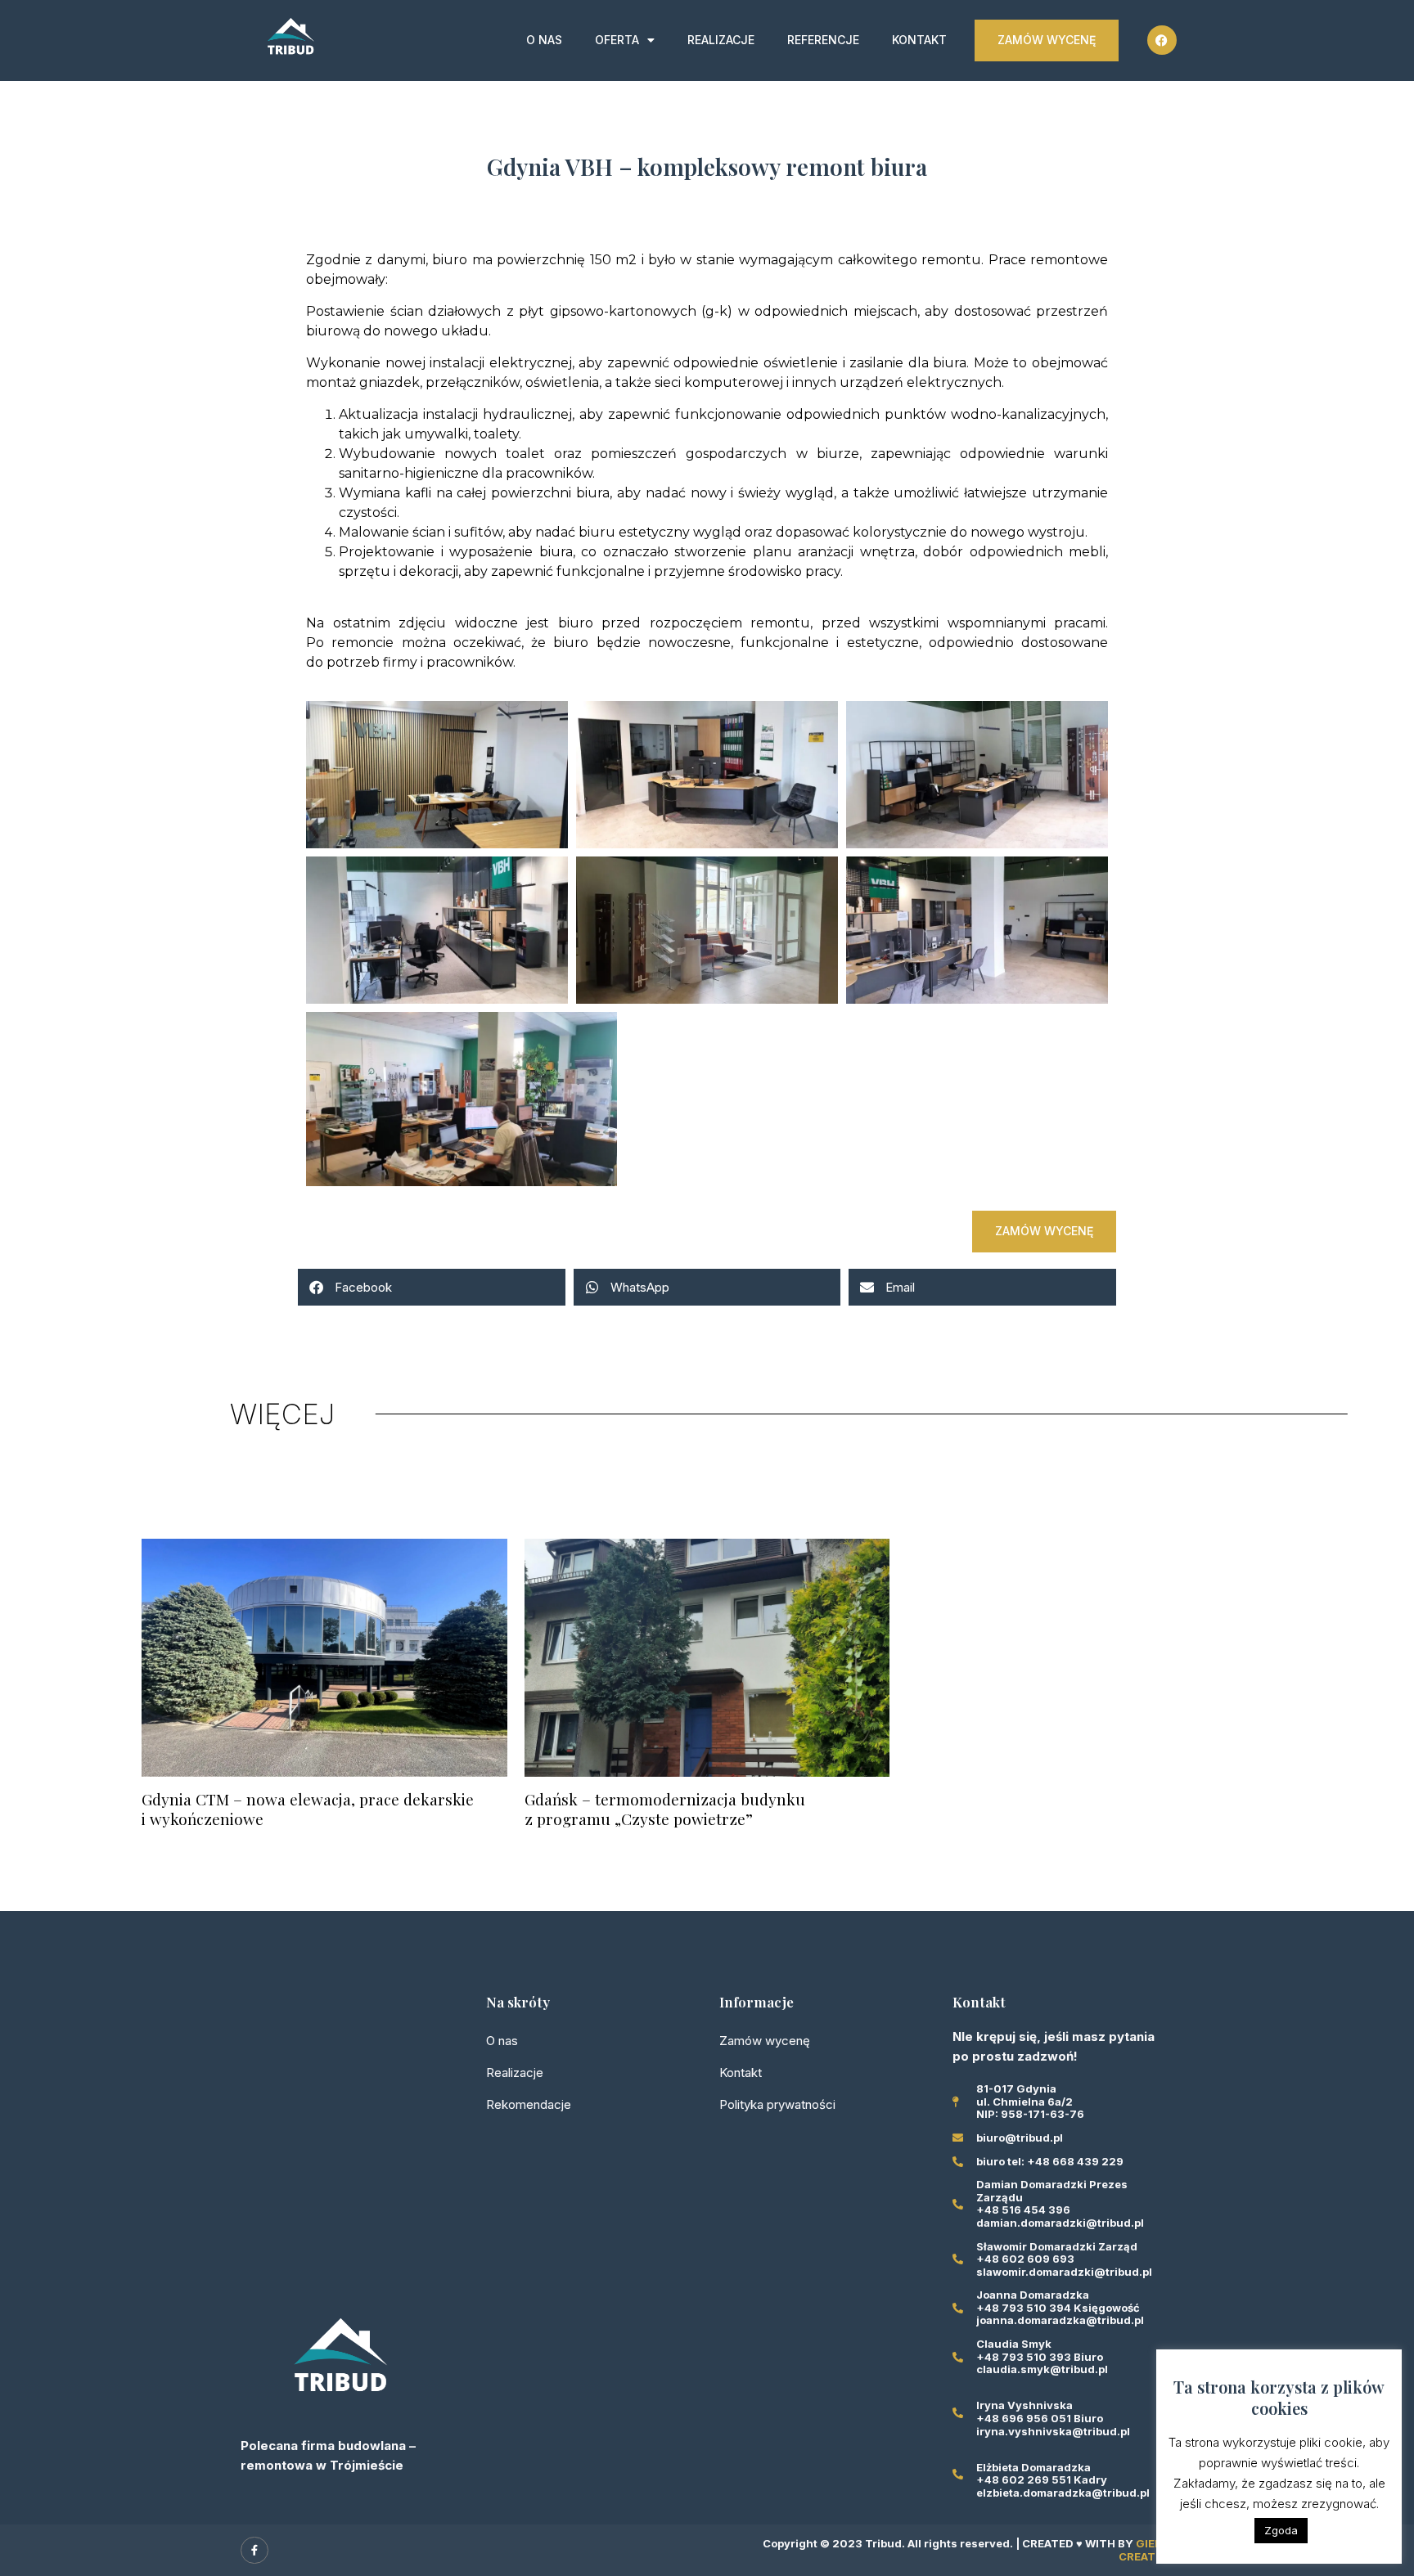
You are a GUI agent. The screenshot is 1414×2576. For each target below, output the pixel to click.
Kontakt (919, 40)
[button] (432, 1287)
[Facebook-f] (254, 2551)
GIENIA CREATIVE (1146, 2550)
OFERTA (617, 40)
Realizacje (721, 40)
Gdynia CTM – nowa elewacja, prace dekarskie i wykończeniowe (308, 1809)
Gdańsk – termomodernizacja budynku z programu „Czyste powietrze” (665, 1809)
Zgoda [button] (1281, 2530)
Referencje (823, 40)
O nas (544, 40)
